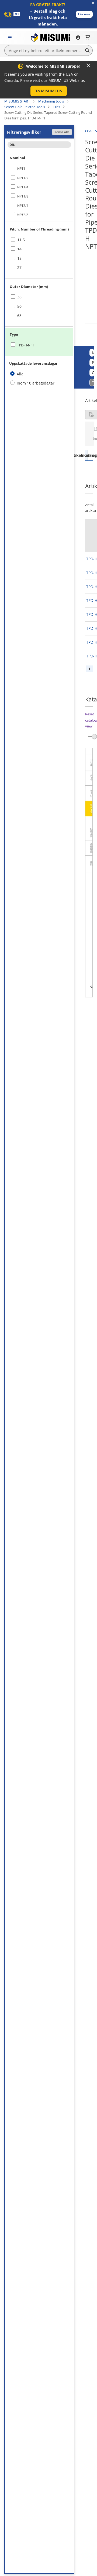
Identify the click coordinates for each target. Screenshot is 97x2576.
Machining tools (51, 101)
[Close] (88, 65)
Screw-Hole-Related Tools (25, 107)
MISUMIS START (17, 101)
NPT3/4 (23, 206)
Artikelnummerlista (86, 455)
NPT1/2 (23, 178)
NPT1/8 (23, 196)
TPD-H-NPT (26, 345)
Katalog (89, 455)
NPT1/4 (23, 187)
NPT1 (21, 169)
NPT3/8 (23, 215)
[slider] (94, 736)
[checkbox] (39, 169)
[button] (84, 14)
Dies (57, 107)
